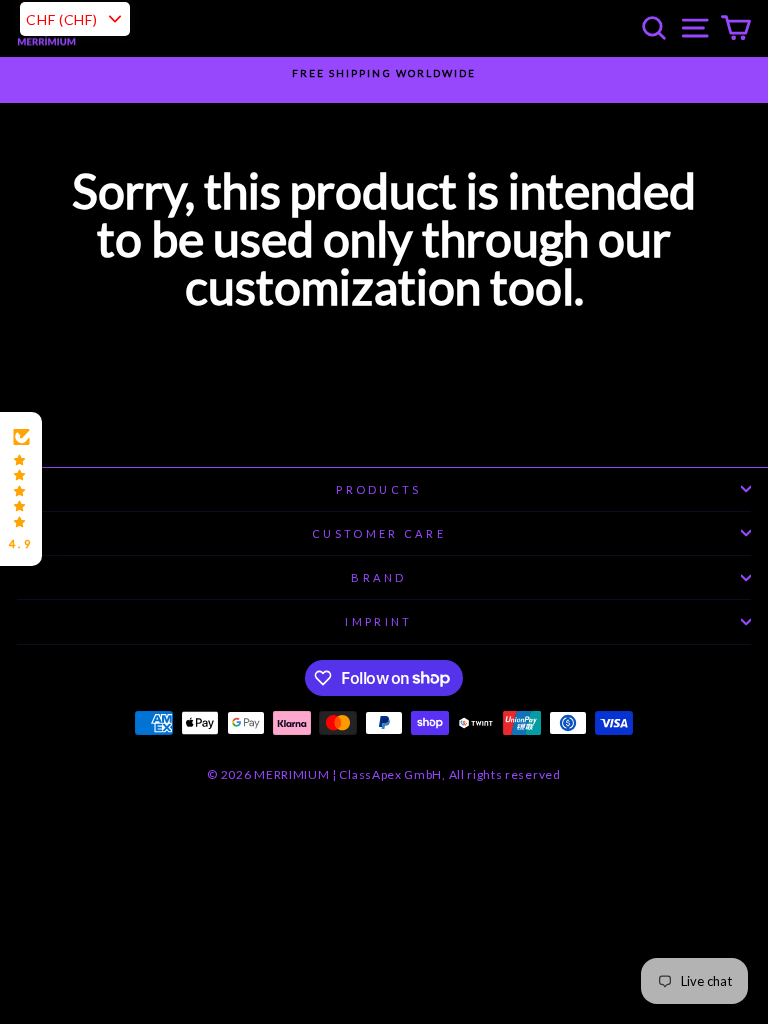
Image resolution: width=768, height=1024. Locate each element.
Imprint (378, 621)
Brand (379, 577)
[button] (21, 489)
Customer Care (379, 533)
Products (379, 489)
